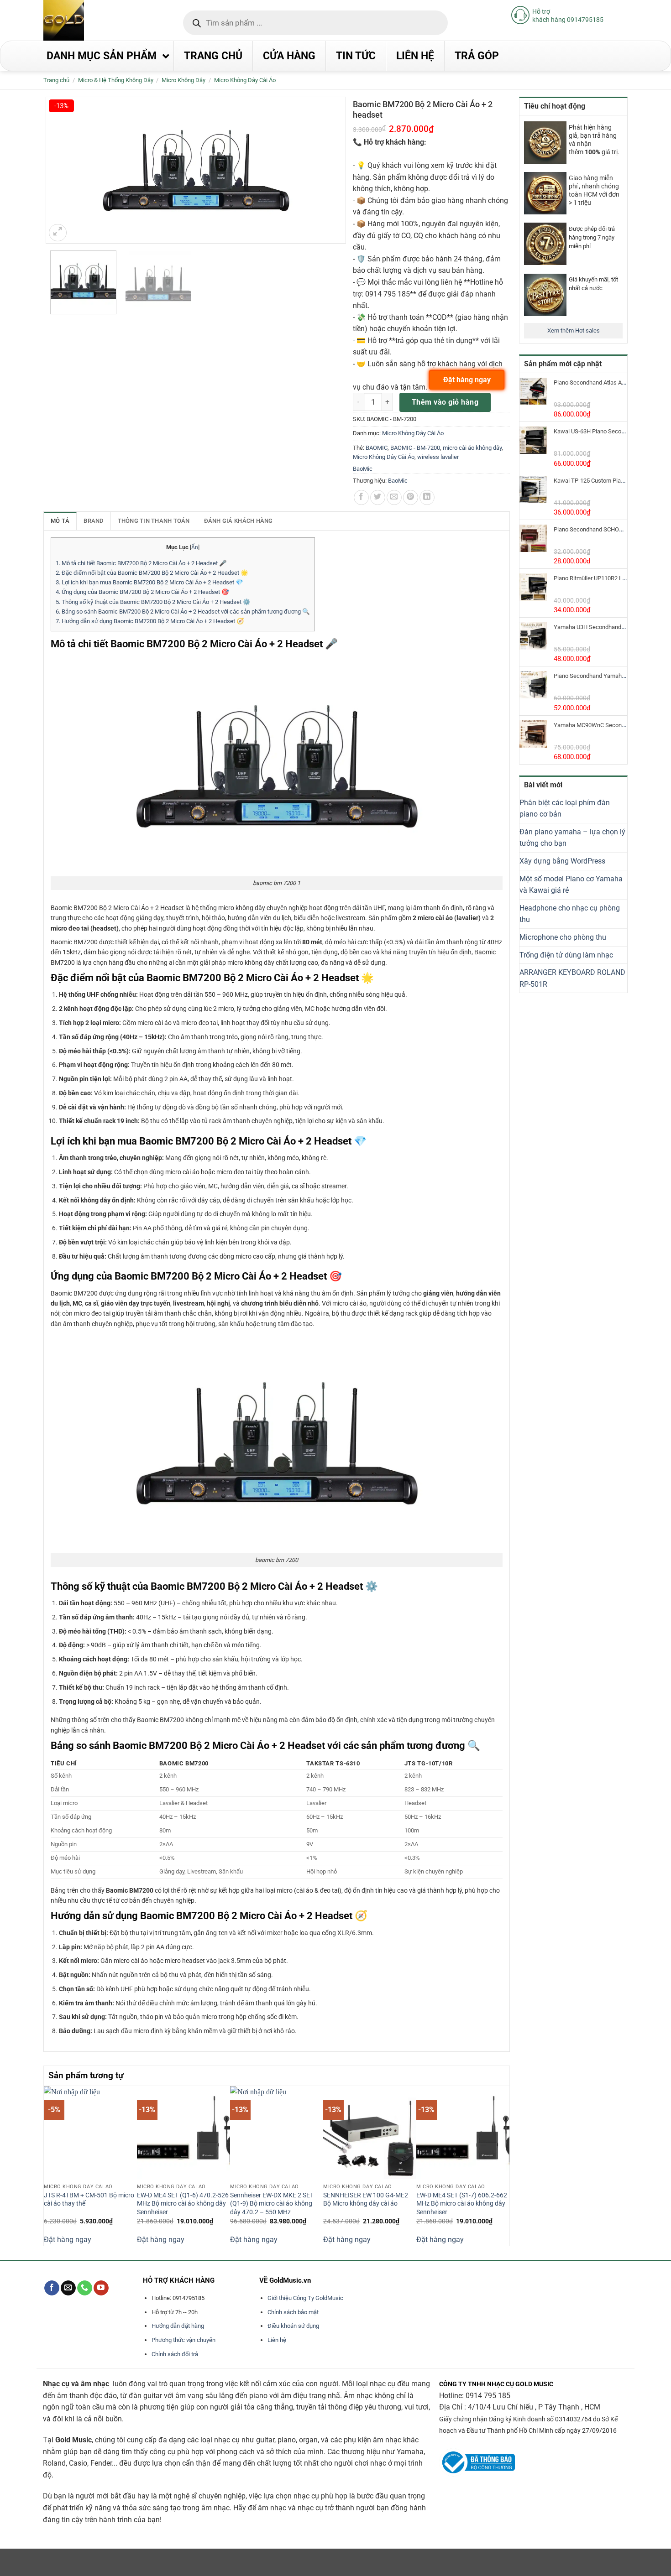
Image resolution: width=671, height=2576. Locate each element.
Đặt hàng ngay (68, 2240)
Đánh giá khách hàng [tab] (239, 521)
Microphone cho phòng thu (563, 937)
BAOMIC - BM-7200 (415, 448)
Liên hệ (277, 2340)
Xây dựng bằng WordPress (562, 861)
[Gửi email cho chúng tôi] (68, 2288)
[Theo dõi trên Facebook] (52, 2288)
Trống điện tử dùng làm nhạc (566, 955)
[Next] (504, 2165)
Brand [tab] (93, 521)
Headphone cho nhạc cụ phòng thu (570, 914)
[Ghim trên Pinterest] (411, 497)
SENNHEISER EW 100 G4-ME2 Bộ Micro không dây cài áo (366, 2200)
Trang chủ (56, 80)
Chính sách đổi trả (175, 2354)
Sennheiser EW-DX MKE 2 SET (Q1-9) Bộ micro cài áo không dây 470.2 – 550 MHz (272, 2204)
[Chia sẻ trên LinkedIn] (427, 497)
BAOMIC (377, 448)
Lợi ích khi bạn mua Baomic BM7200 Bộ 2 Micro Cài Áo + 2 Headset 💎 (149, 582)
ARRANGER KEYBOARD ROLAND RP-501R (572, 978)
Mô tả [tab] (60, 521)
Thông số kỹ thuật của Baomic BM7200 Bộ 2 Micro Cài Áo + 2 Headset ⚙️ (153, 602)
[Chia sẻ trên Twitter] (378, 497)
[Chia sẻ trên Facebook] (361, 497)
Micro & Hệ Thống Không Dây (116, 80)
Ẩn (195, 547)
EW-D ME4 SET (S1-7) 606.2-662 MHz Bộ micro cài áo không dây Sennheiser (462, 2204)
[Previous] (49, 2165)
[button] (58, 233)
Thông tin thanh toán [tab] (154, 521)
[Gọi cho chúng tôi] (85, 2288)
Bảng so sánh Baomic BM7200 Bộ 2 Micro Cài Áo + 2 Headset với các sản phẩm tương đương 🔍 (183, 611)
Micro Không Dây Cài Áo (245, 80)
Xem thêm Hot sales (574, 330)
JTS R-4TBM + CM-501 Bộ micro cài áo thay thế (89, 2200)
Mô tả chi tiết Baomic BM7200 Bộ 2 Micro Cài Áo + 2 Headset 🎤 (141, 563)
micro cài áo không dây (472, 448)
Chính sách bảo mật (293, 2312)
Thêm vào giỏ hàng (445, 402)
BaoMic (363, 469)
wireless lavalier (438, 457)
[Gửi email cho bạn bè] (394, 497)
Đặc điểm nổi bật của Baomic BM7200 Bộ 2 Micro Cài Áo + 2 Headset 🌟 (152, 573)
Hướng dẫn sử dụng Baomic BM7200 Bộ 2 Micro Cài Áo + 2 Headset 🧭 (150, 621)
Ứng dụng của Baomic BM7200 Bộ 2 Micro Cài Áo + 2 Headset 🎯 (142, 592)
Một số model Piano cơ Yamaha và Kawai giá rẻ (571, 885)
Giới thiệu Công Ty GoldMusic (305, 2298)
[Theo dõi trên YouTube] (101, 2288)
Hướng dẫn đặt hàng (178, 2326)
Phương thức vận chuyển (183, 2340)
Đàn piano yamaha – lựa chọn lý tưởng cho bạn (572, 838)
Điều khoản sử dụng (293, 2326)
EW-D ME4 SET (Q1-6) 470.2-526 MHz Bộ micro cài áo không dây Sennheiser (183, 2204)
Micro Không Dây (183, 80)
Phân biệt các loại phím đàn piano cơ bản (565, 809)
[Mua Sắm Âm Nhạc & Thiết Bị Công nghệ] (82, 20)
